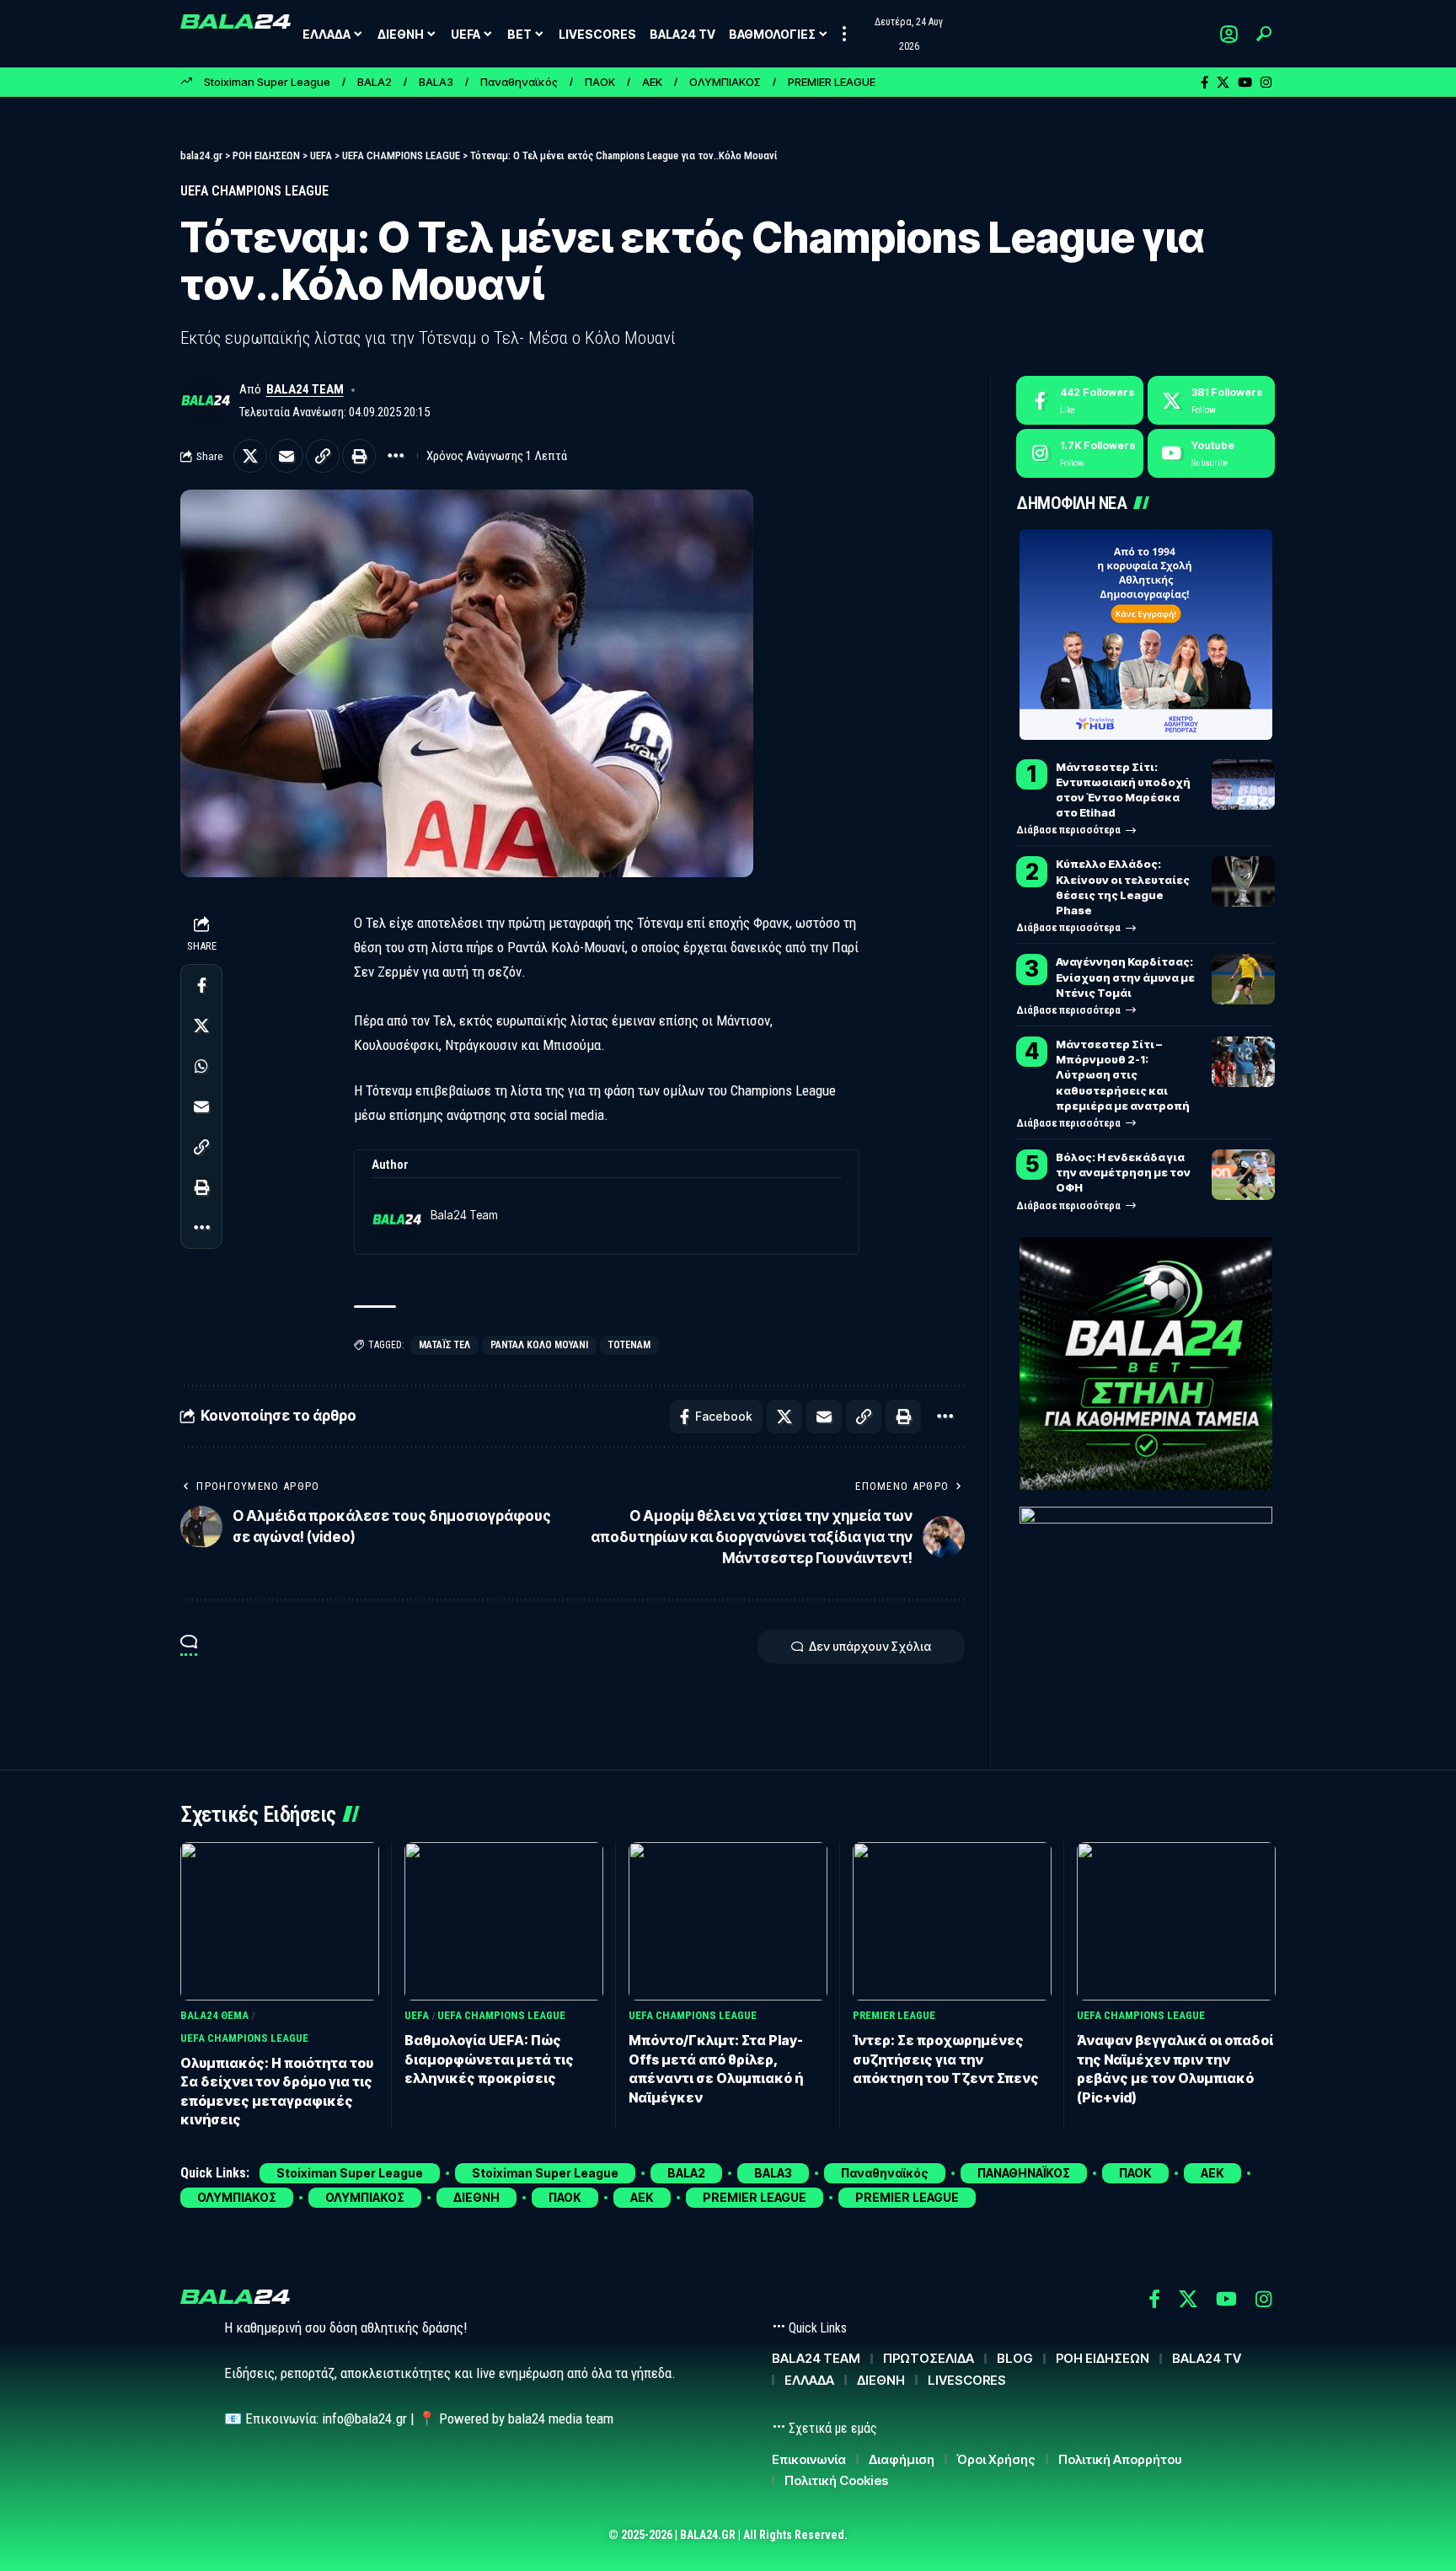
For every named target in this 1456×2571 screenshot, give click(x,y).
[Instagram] (1266, 83)
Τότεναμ (629, 1345)
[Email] (286, 456)
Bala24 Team (305, 389)
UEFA (417, 2015)
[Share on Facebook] (201, 985)
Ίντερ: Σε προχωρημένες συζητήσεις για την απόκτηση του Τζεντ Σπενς (946, 2059)
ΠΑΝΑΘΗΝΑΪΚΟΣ (1024, 2173)
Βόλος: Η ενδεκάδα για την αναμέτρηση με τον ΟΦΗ (1123, 1172)
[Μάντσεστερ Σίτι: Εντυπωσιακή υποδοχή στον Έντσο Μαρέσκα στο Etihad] (1243, 785)
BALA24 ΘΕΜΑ (214, 2015)
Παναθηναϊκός (519, 82)
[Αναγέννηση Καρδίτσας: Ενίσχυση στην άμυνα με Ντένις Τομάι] (1243, 979)
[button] (844, 34)
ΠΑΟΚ (600, 82)
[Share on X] (250, 456)
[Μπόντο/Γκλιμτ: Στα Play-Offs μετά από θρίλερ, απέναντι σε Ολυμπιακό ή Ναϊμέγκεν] (728, 1922)
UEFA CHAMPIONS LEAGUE (254, 191)
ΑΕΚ (652, 82)
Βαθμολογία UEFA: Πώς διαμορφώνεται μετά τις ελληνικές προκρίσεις (489, 2059)
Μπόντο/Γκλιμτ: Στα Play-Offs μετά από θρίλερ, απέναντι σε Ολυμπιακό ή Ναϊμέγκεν (716, 2068)
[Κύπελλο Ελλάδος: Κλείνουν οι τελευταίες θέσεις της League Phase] (1243, 881)
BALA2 (375, 82)
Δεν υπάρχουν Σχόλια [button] (870, 1646)
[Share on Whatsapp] (201, 1066)
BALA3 (436, 82)
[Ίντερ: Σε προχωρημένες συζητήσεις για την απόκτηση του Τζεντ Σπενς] (952, 1922)
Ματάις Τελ (444, 1345)
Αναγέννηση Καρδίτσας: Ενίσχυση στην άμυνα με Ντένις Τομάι (1125, 977)
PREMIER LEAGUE (832, 82)
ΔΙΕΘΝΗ (476, 2197)
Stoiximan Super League (267, 82)
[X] (1223, 83)
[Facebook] (1204, 83)
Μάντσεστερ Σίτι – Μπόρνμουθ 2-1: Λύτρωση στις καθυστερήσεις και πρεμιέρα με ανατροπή (1124, 1075)
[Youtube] (1211, 453)
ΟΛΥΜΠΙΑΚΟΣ (725, 82)
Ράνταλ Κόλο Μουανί (539, 1345)
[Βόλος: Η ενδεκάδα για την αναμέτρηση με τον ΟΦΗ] (1243, 1175)
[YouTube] (1245, 83)
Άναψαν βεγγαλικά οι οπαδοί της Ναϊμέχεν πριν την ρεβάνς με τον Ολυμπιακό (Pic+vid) (1175, 2068)
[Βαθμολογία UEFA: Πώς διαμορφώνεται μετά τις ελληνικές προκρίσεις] (504, 1922)
